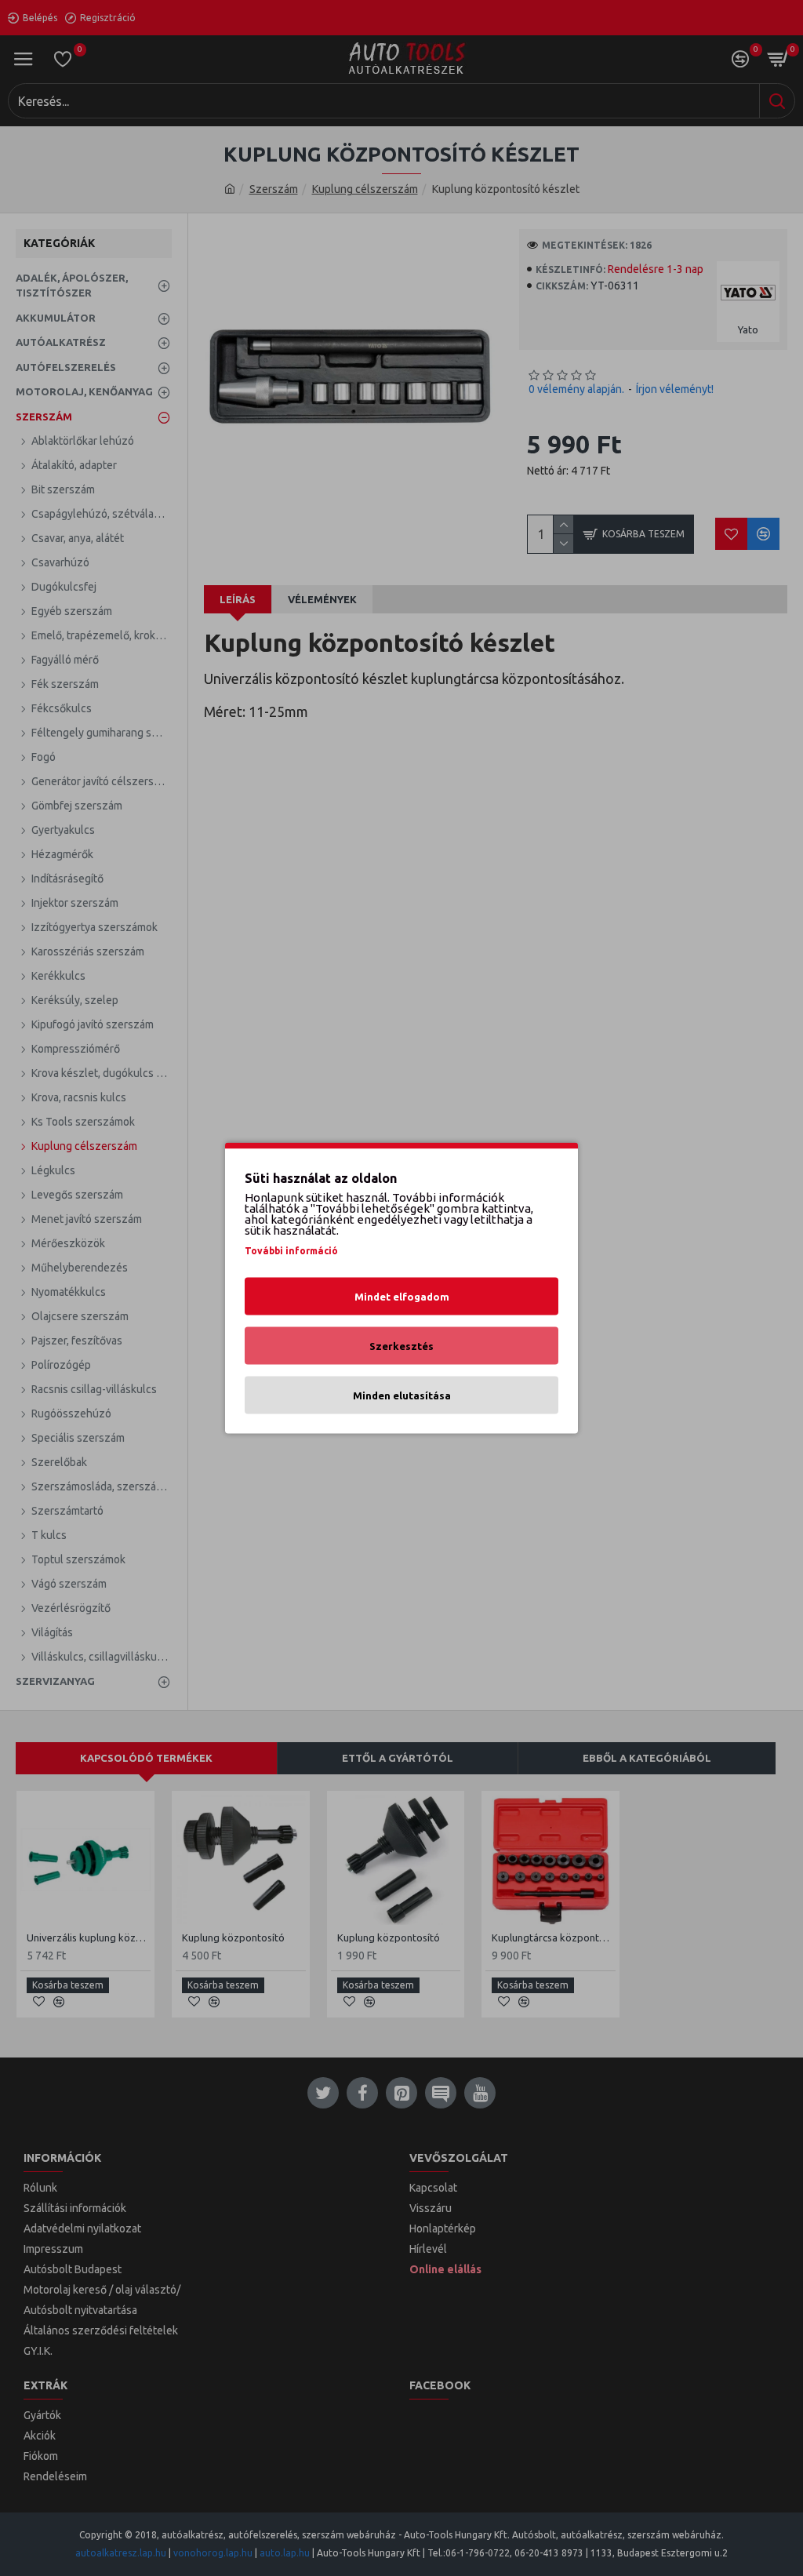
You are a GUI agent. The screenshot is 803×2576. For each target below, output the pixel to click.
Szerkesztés (401, 1346)
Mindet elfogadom (402, 1297)
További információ (291, 1251)
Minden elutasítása (402, 1395)
